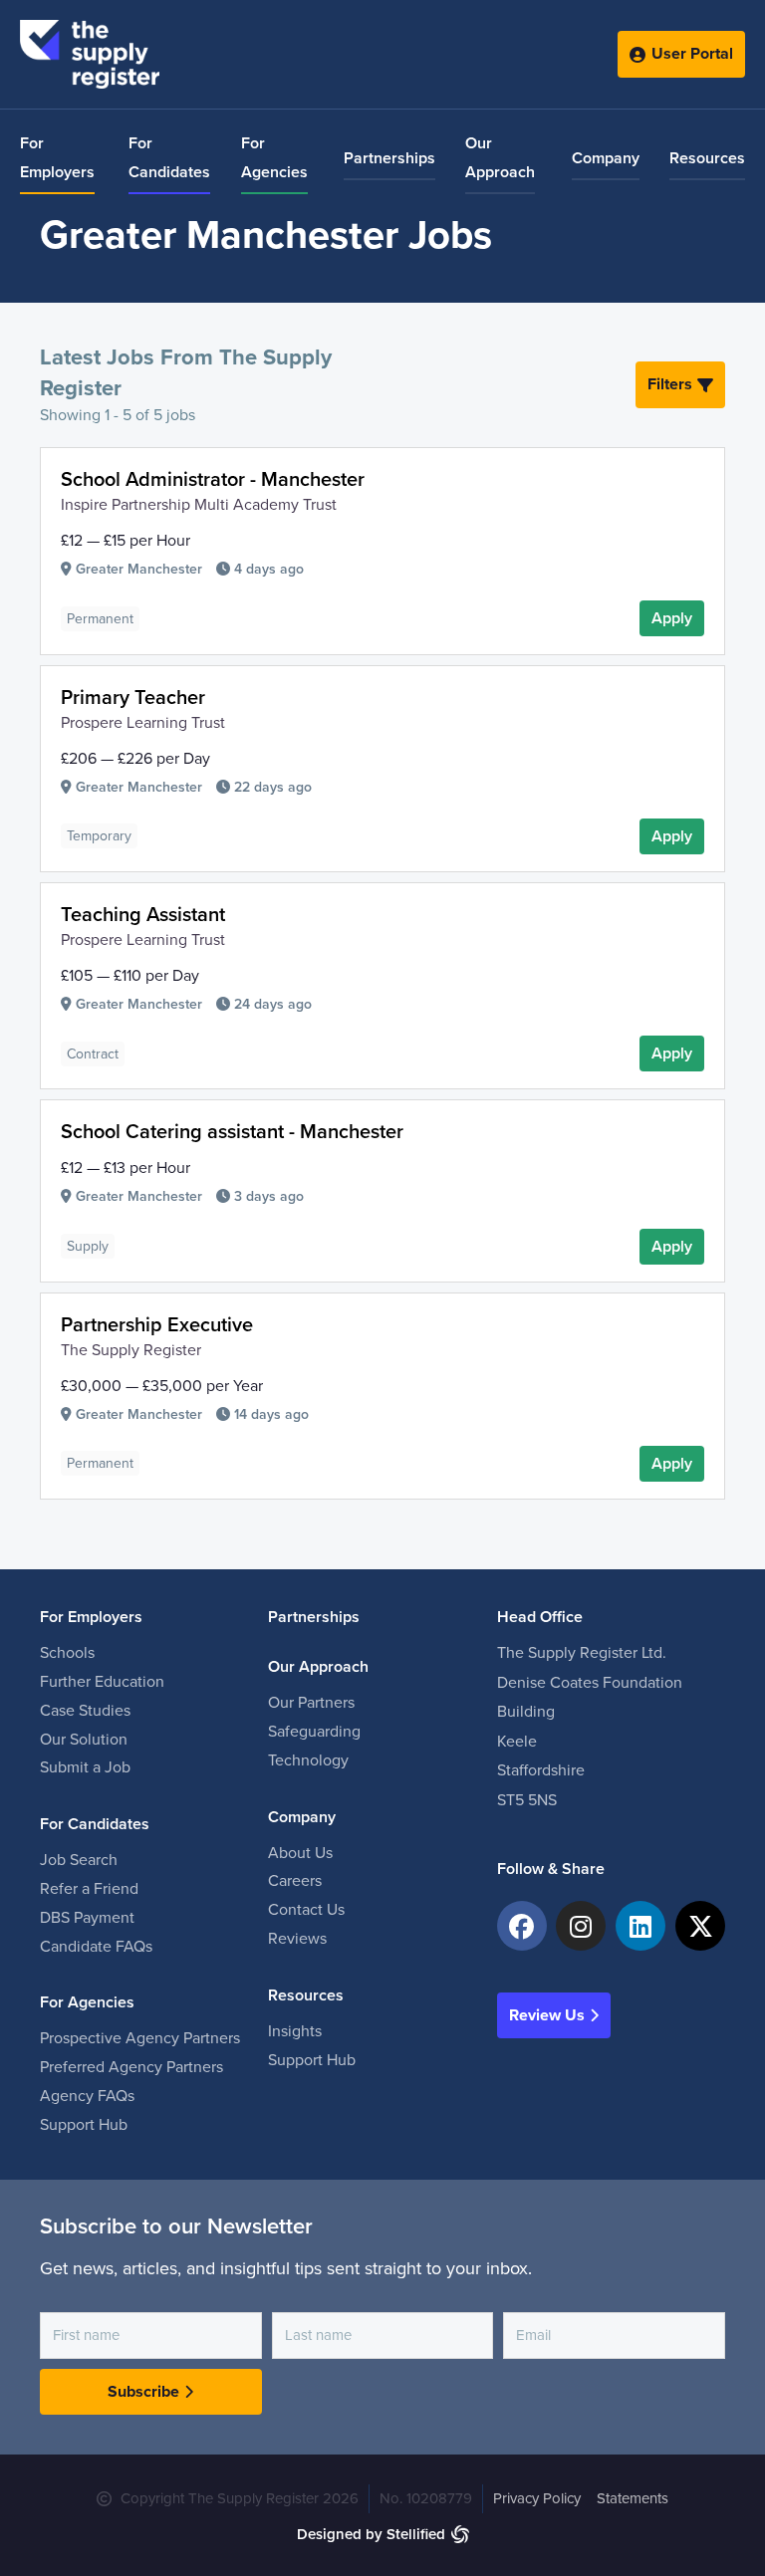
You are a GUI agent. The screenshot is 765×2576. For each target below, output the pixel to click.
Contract (93, 1054)
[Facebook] (522, 1926)
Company (606, 158)
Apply (672, 618)
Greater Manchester (139, 569)
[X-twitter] (700, 1926)
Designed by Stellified (371, 2534)
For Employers (57, 158)
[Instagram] (581, 1926)
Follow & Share (551, 1869)
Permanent (100, 619)
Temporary (99, 836)
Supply (88, 1246)
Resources (707, 158)
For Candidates (169, 158)
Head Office (540, 1617)
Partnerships (389, 158)
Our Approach (500, 158)
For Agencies (274, 158)
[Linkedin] (640, 1926)
